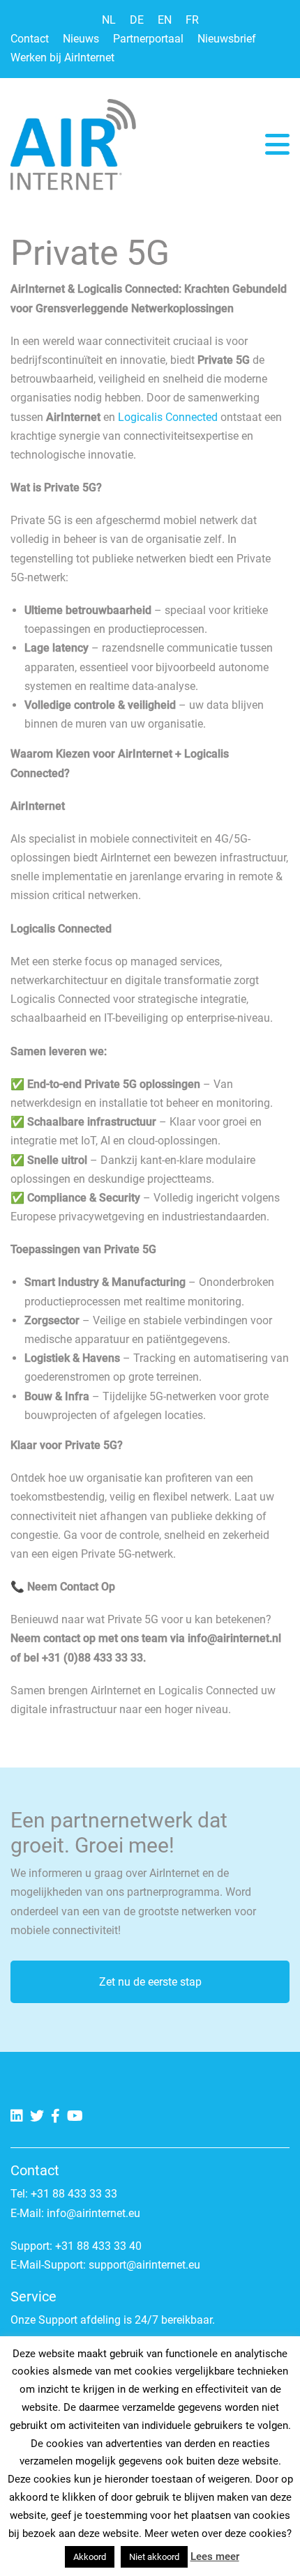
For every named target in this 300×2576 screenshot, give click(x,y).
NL (109, 20)
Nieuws (81, 39)
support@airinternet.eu (144, 2265)
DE (137, 20)
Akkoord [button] (90, 2557)
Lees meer (215, 2556)
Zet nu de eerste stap (150, 1982)
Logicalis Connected (166, 417)
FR (192, 20)
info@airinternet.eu (93, 2213)
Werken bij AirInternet (62, 58)
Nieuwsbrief (227, 39)
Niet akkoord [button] (154, 2557)
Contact (30, 39)
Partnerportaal (148, 39)
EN (165, 20)
